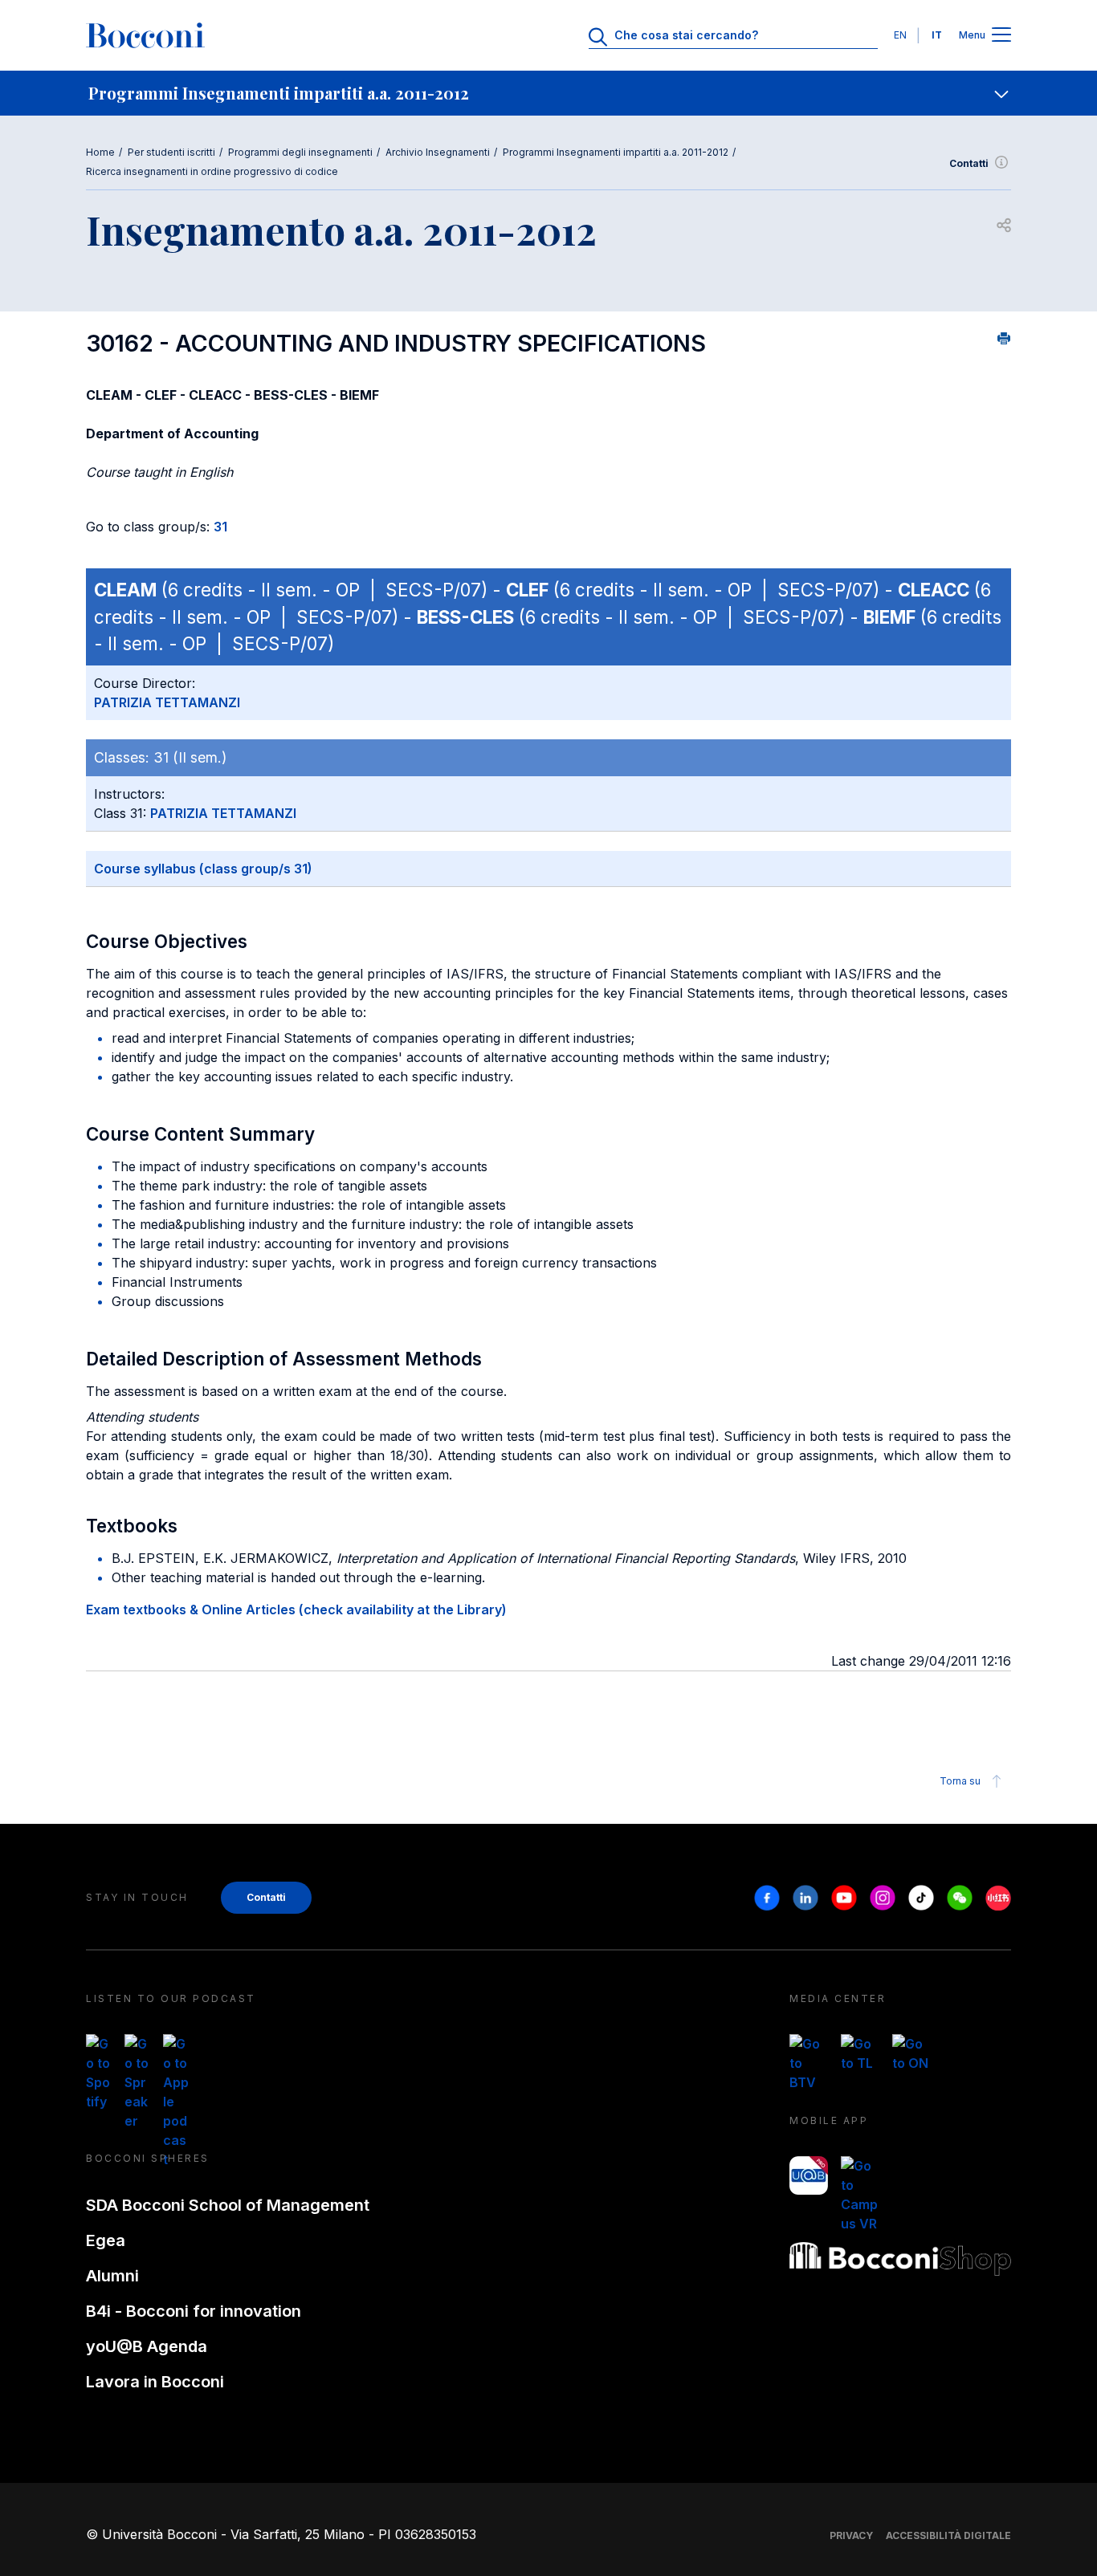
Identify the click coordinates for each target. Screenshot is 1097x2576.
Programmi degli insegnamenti (300, 152)
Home (100, 152)
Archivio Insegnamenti (438, 152)
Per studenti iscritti (171, 152)
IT (937, 35)
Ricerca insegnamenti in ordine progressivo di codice (212, 171)
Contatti (969, 163)
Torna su (960, 1781)
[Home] (145, 35)
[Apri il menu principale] (1001, 36)
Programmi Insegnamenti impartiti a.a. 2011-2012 (616, 152)
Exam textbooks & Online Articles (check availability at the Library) (296, 1609)
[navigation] (548, 93)
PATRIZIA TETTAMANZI (167, 702)
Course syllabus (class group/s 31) (203, 869)
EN (900, 35)
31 (220, 527)
